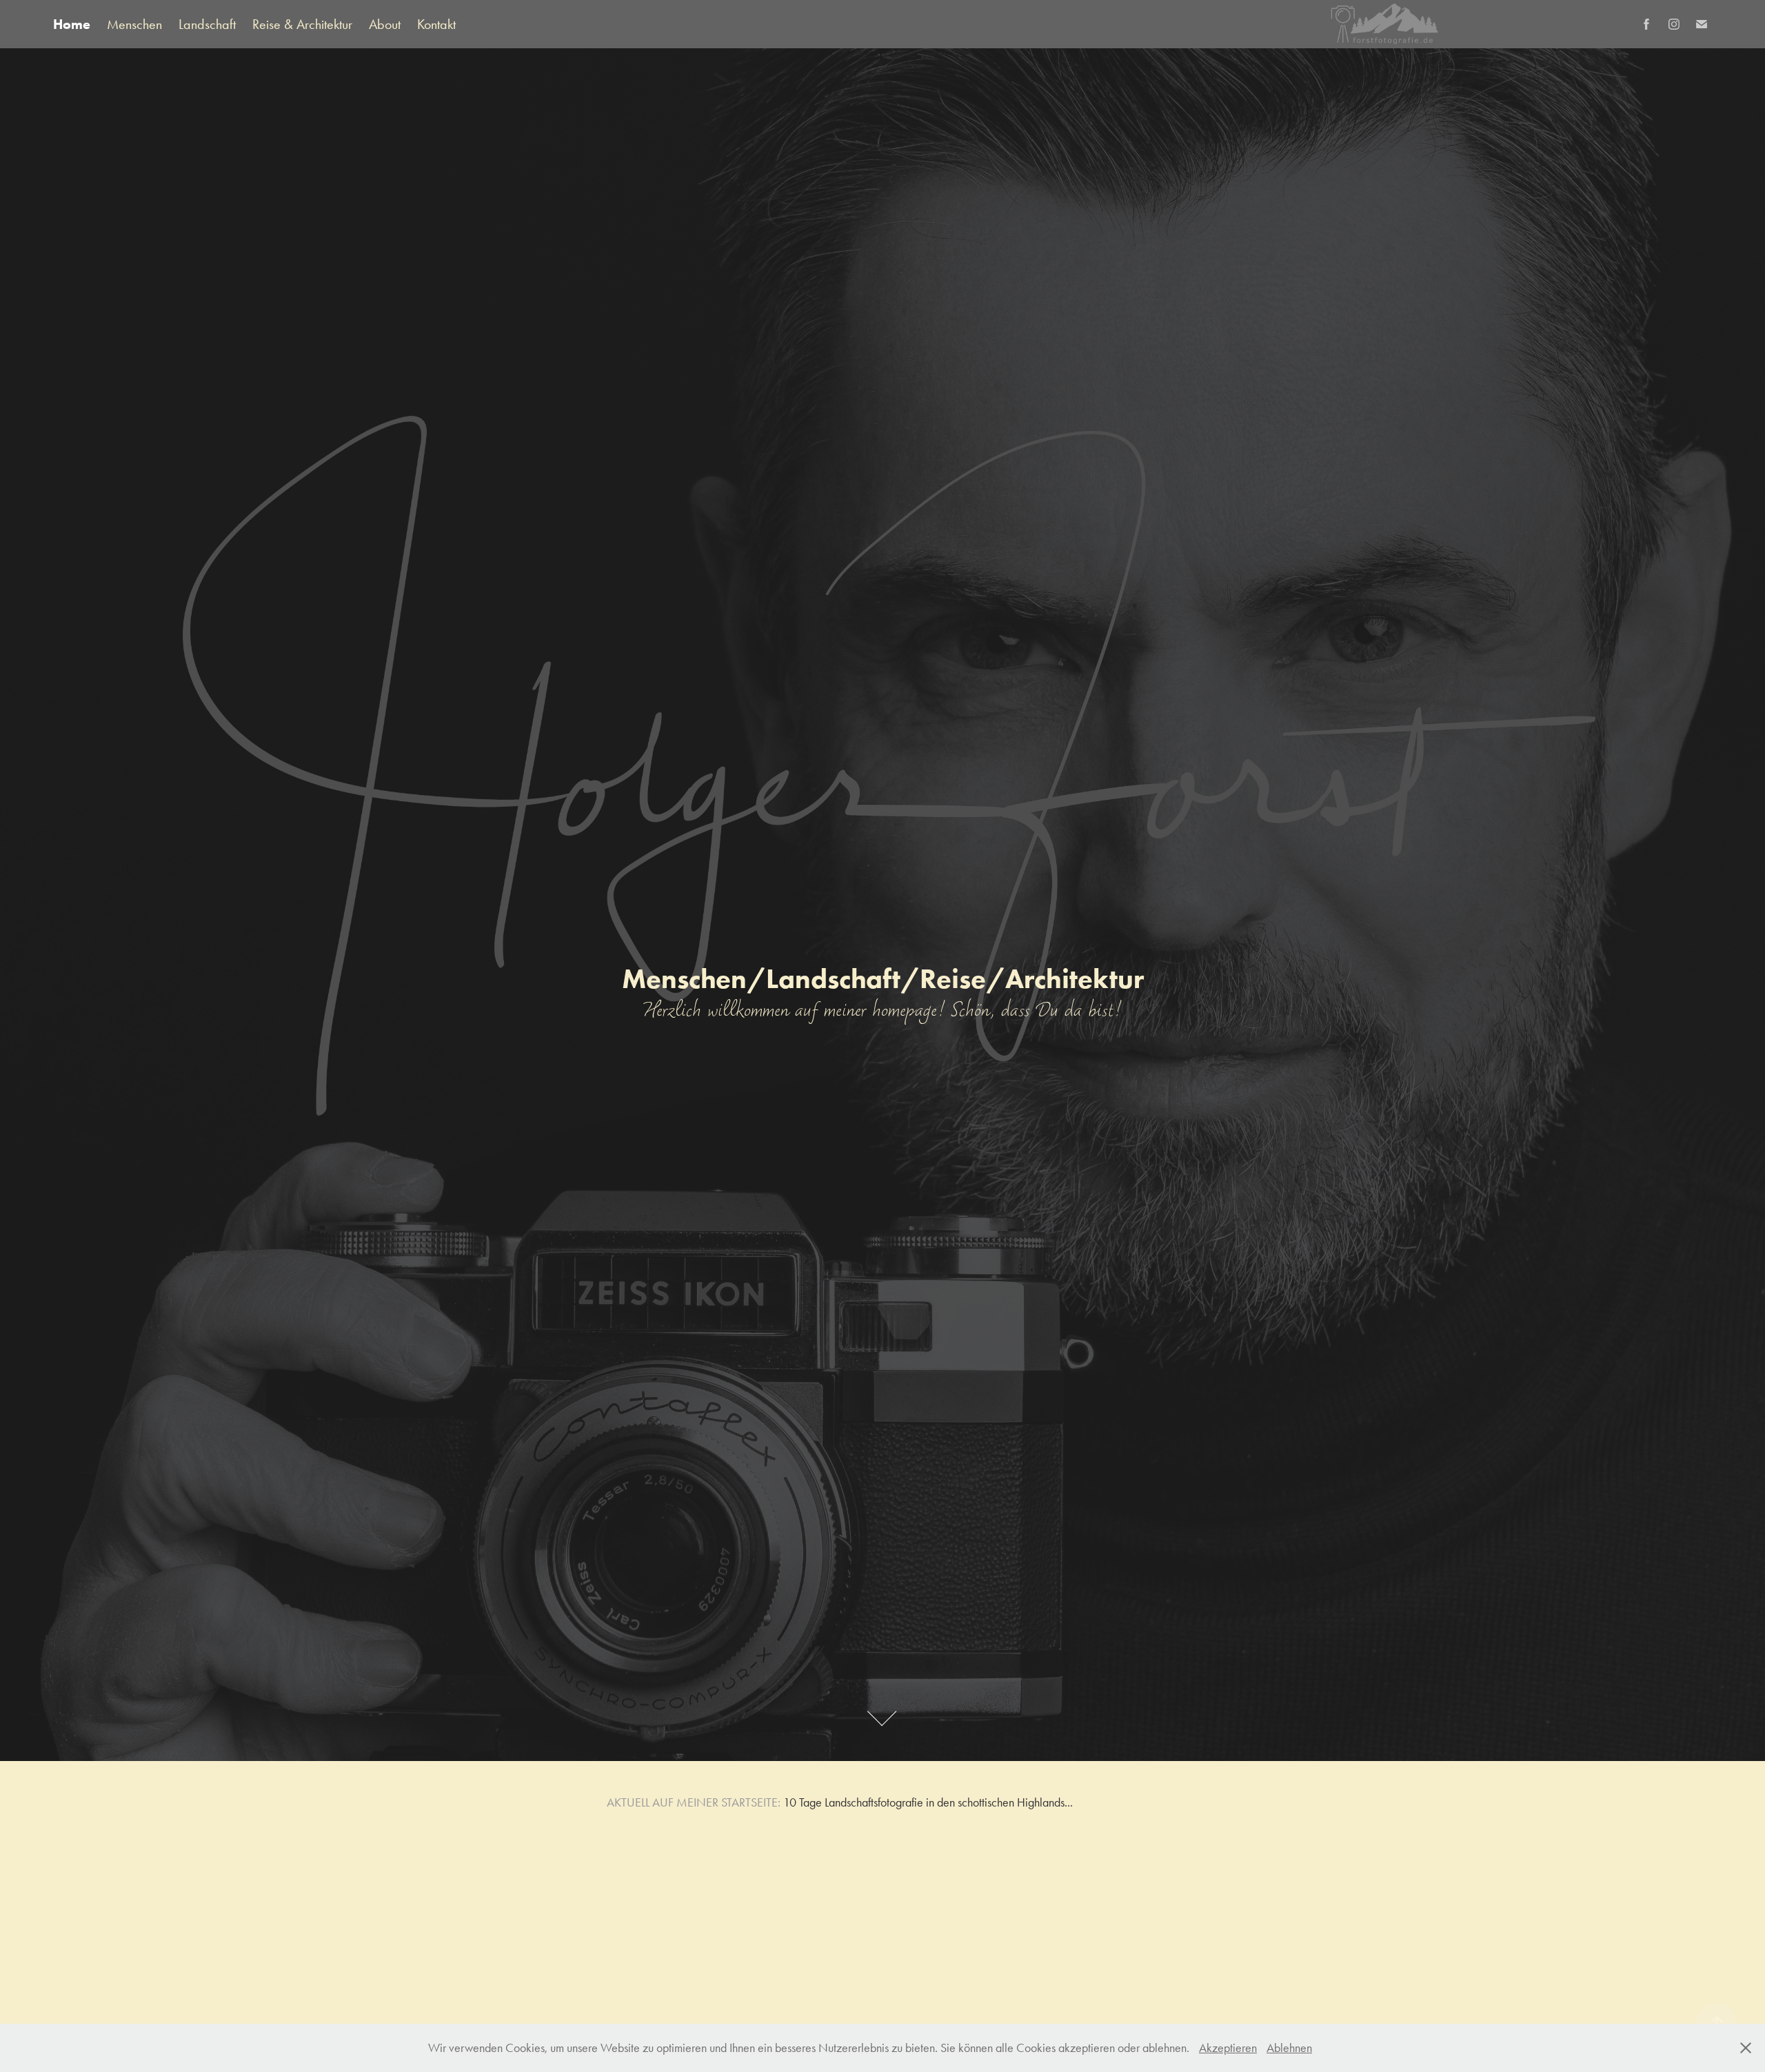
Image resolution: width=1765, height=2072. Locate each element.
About (385, 24)
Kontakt (436, 24)
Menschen (134, 24)
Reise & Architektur (302, 24)
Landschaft (207, 24)
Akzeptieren (1228, 2048)
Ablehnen (1289, 2048)
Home (72, 24)
